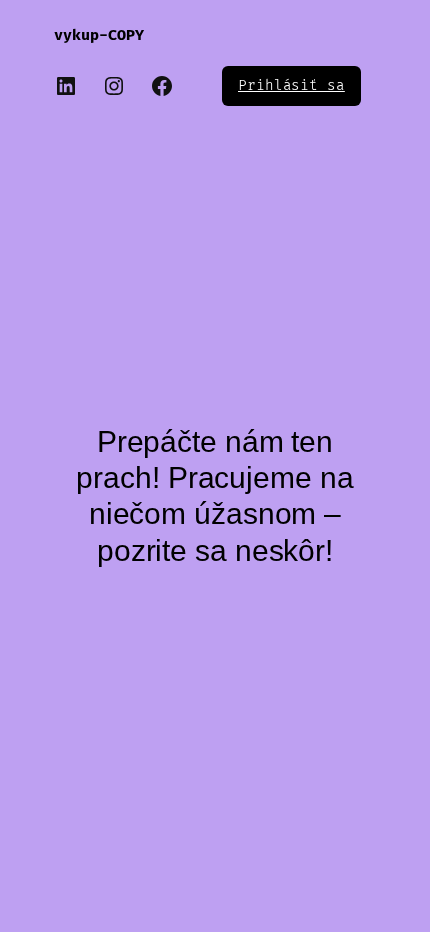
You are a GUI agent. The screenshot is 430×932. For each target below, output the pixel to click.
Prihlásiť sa (291, 85)
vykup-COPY (99, 35)
